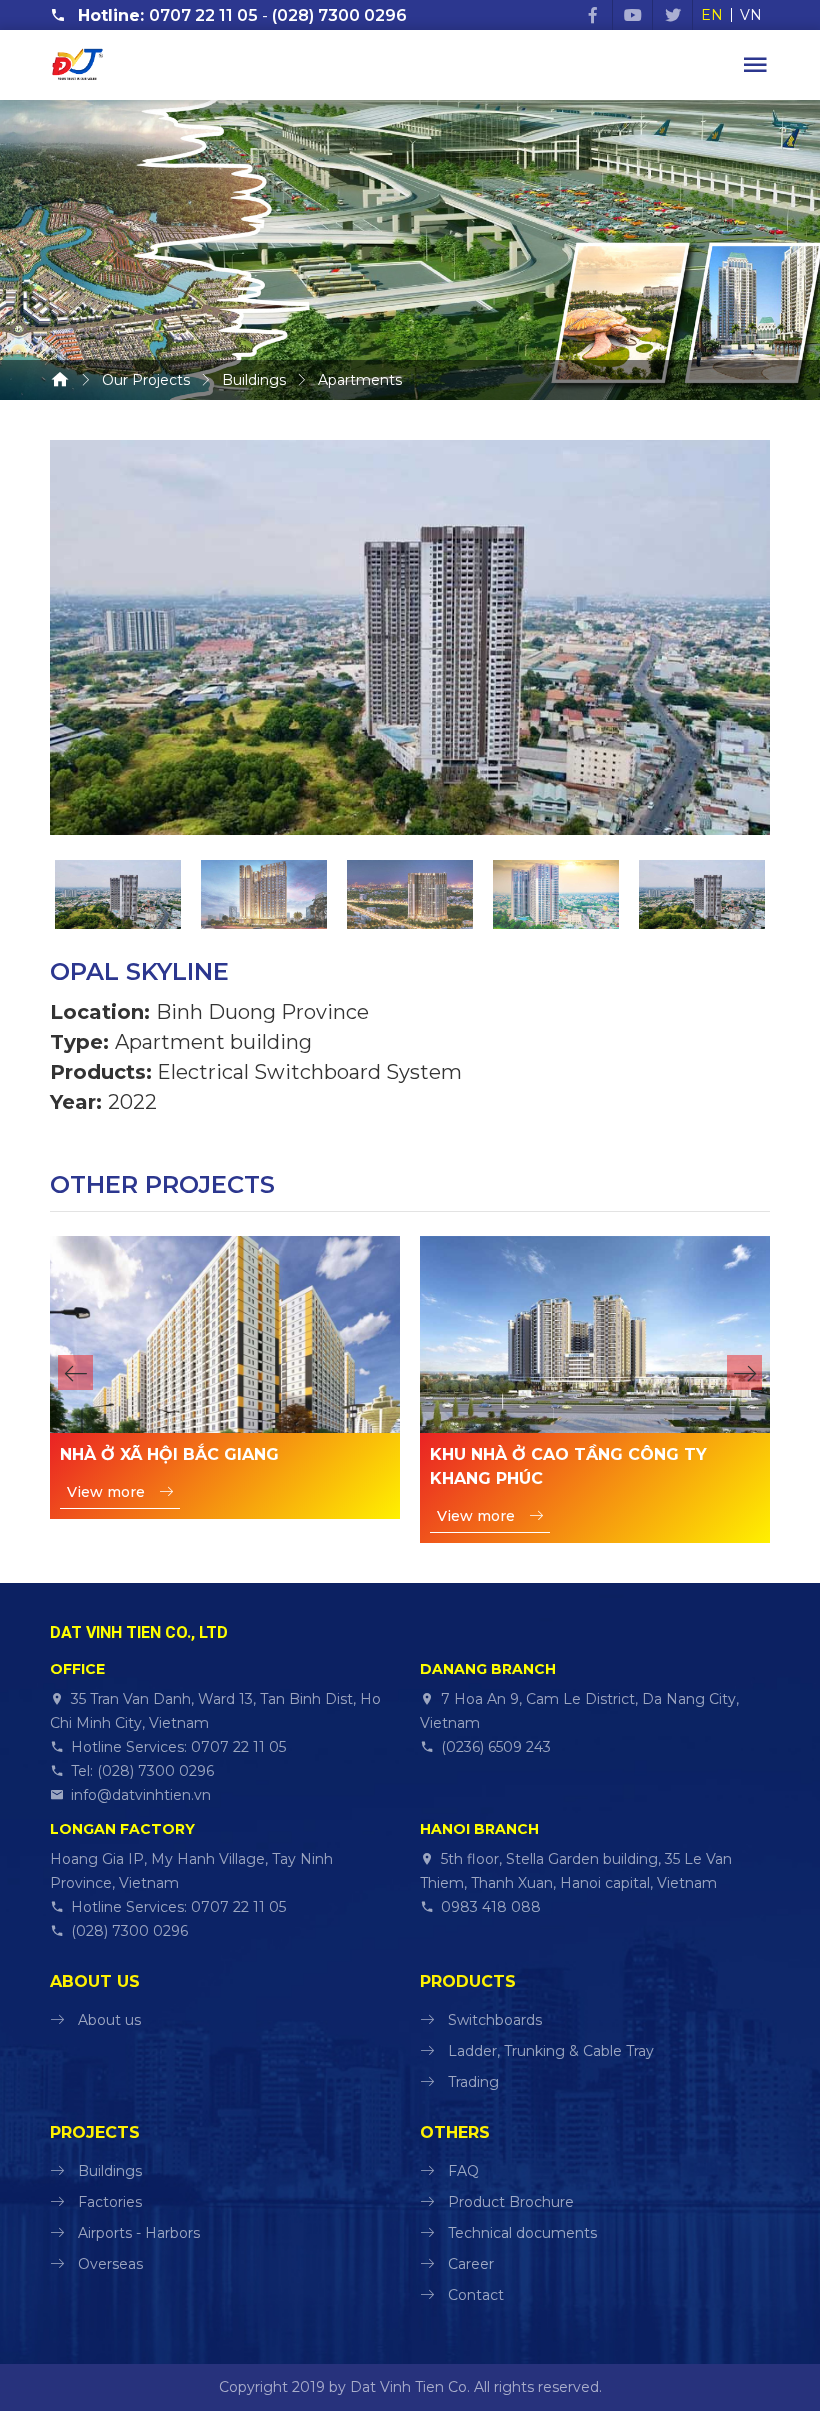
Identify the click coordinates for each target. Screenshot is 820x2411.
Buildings (110, 2171)
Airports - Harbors (139, 2233)
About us (109, 2020)
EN (712, 15)
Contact (476, 2295)
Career (471, 2264)
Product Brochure (511, 2202)
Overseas (110, 2264)
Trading (473, 2082)
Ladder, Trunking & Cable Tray (551, 2051)
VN (751, 15)
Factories (110, 2202)
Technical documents (522, 2233)
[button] (75, 1372)
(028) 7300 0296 (339, 15)
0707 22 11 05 (203, 15)
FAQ (463, 2171)
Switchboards (495, 2020)
